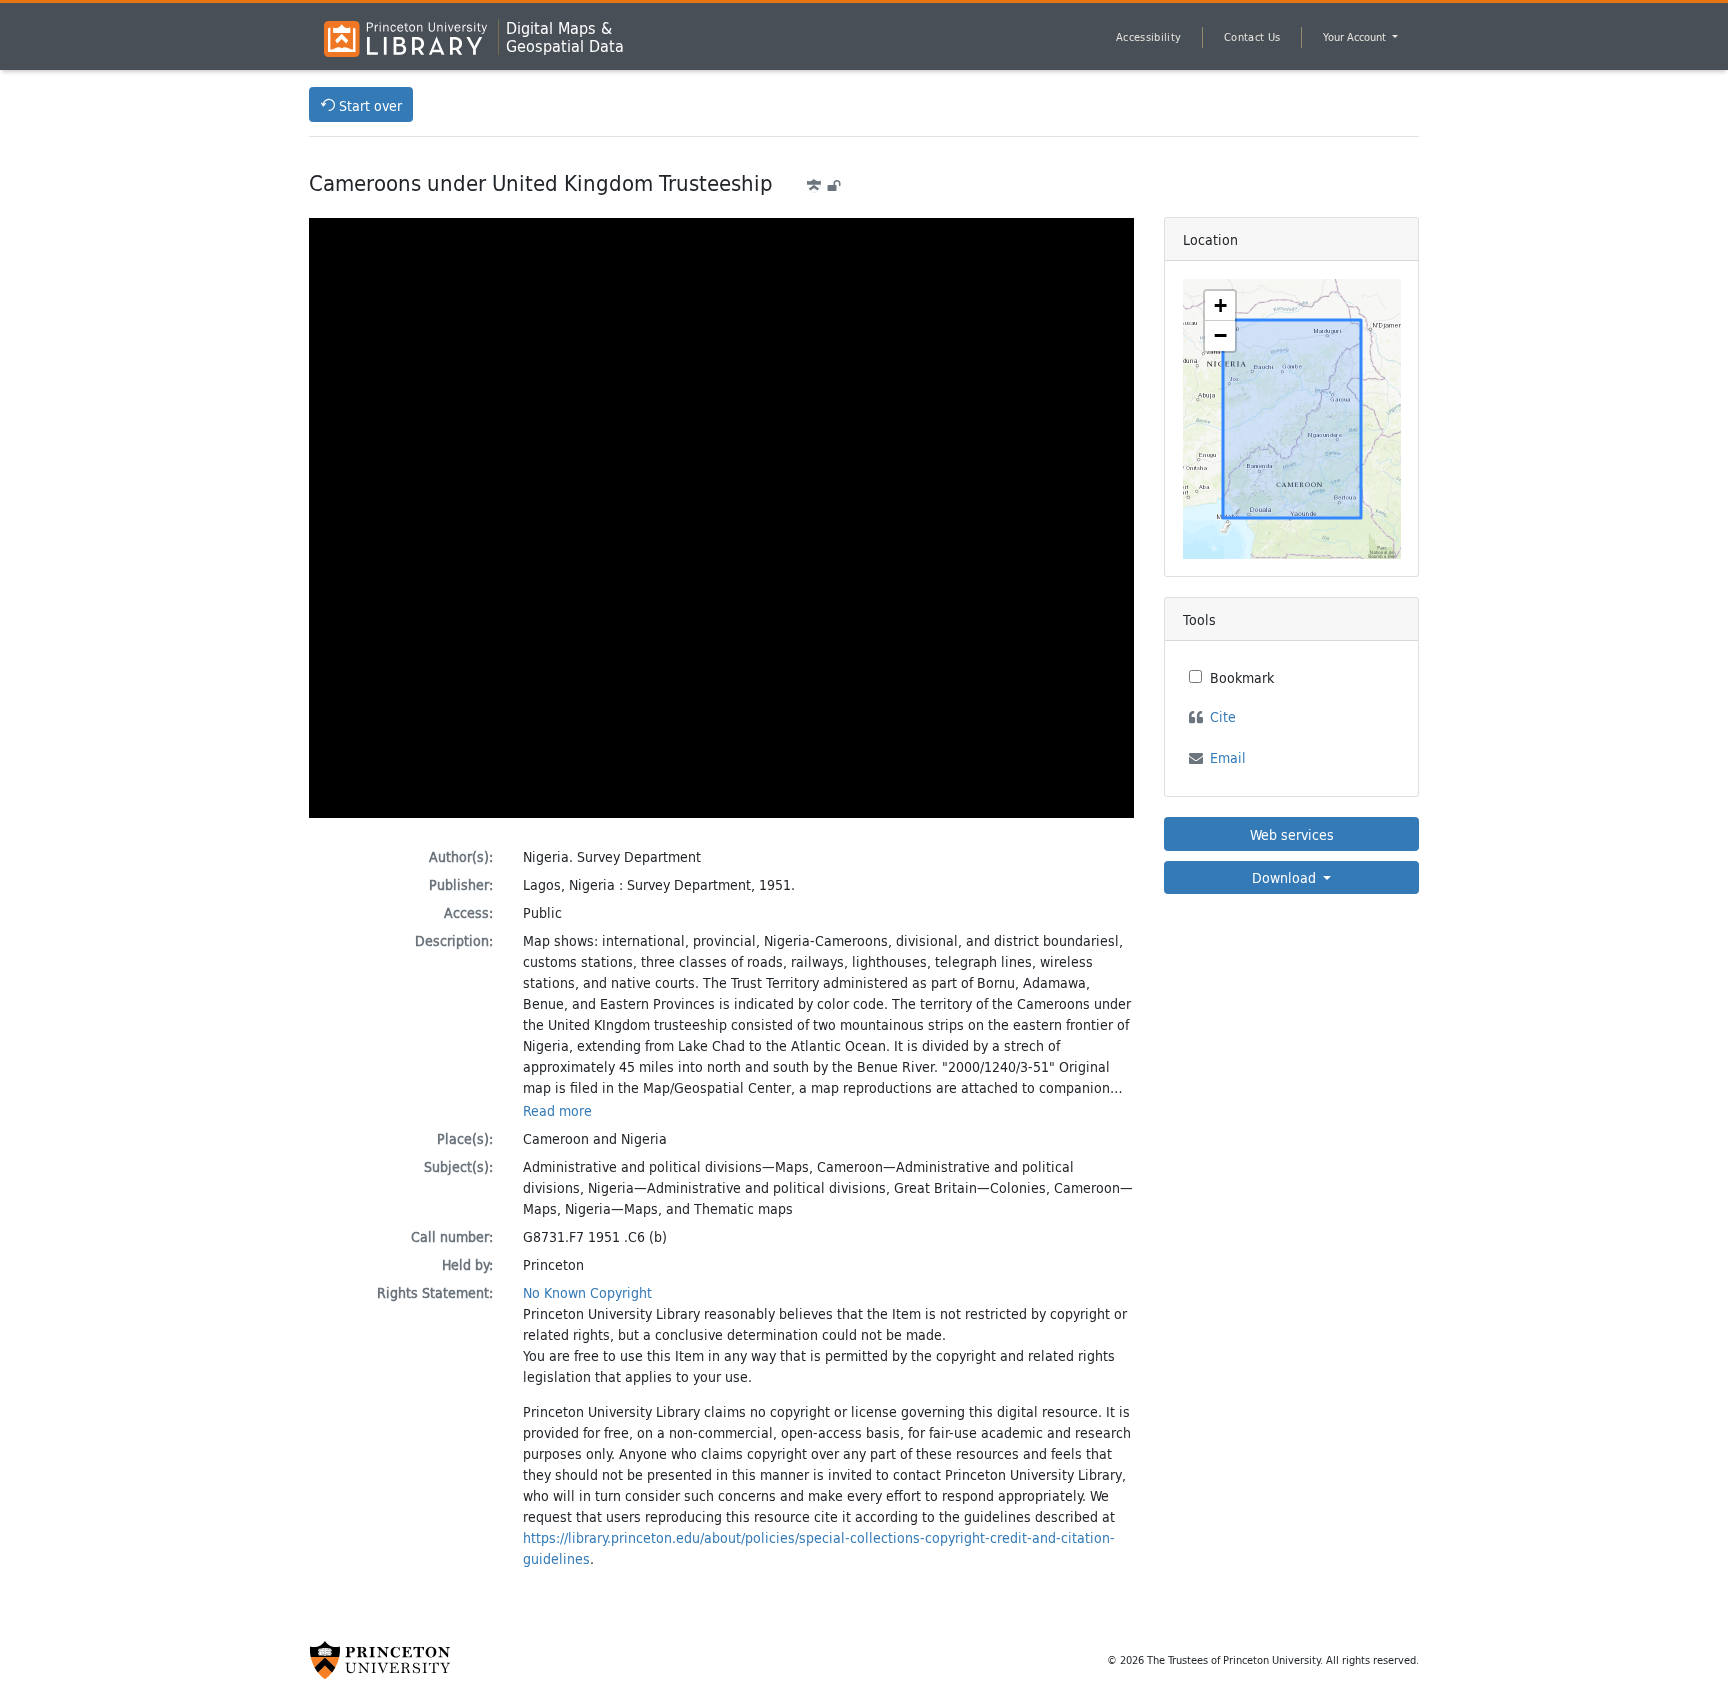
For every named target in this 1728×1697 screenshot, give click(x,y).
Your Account (1356, 37)
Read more (557, 1110)
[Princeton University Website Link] (380, 1660)
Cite (1223, 716)
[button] (1220, 306)
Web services (1292, 834)
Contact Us (1252, 37)
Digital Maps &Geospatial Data (565, 37)
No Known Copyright (587, 1292)
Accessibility (1148, 37)
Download (1286, 877)
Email (1228, 757)
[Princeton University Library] (405, 39)
